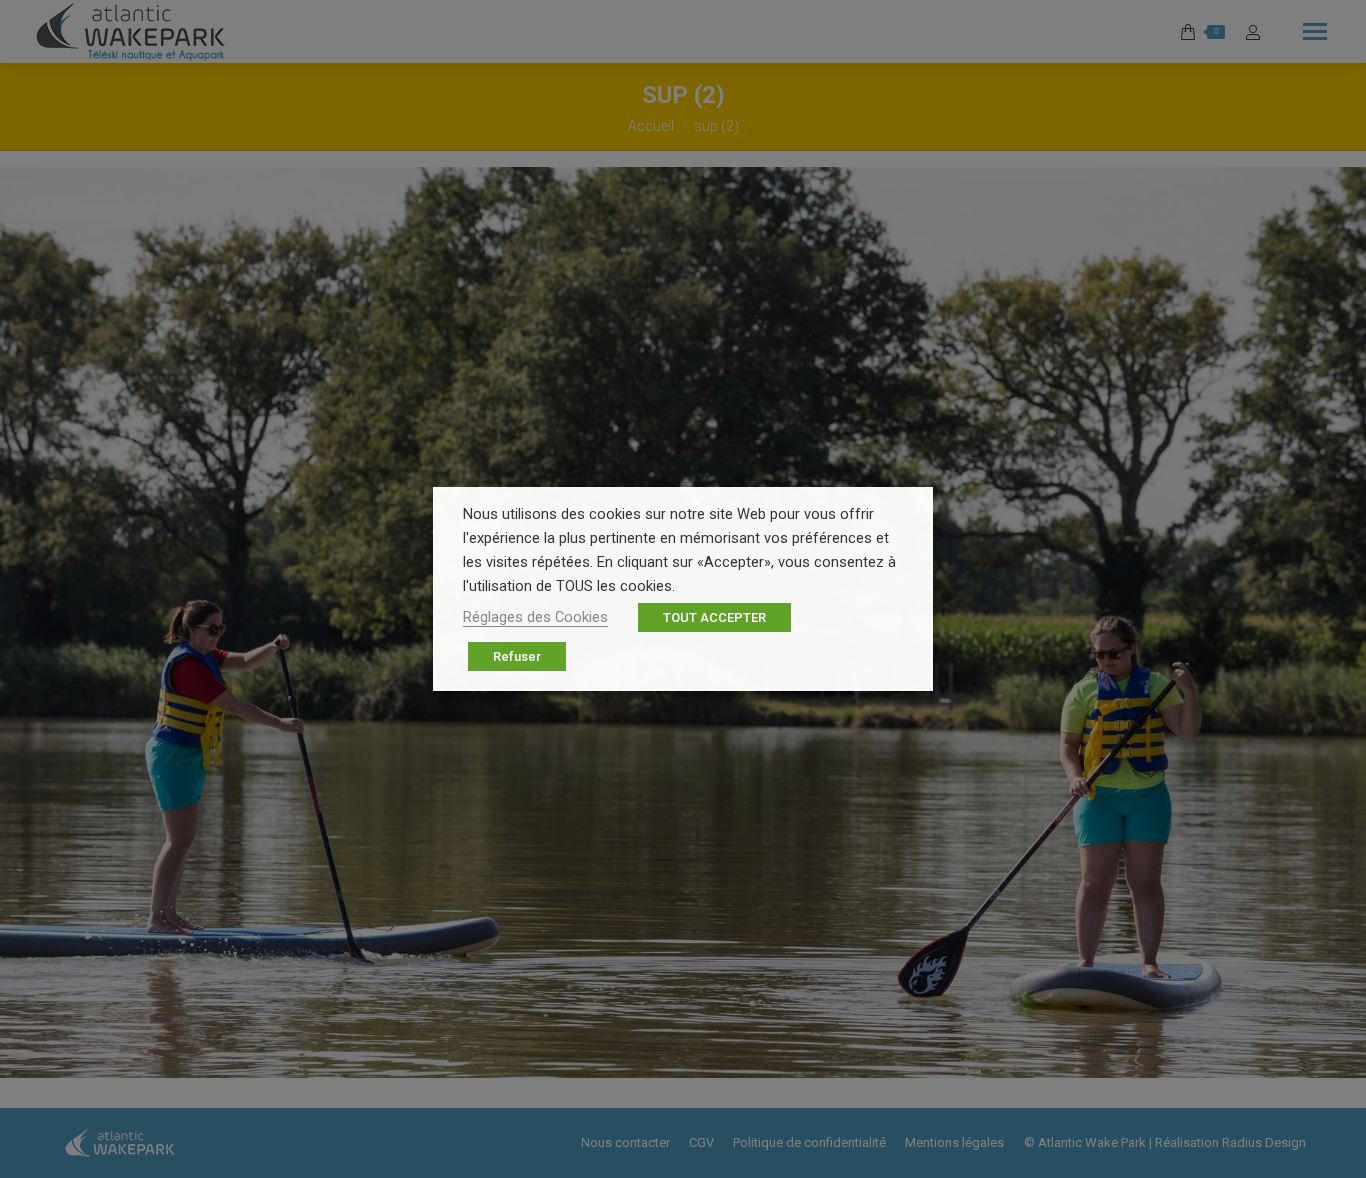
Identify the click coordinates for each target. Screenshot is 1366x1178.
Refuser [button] (517, 656)
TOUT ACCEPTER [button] (714, 617)
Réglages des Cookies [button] (535, 617)
